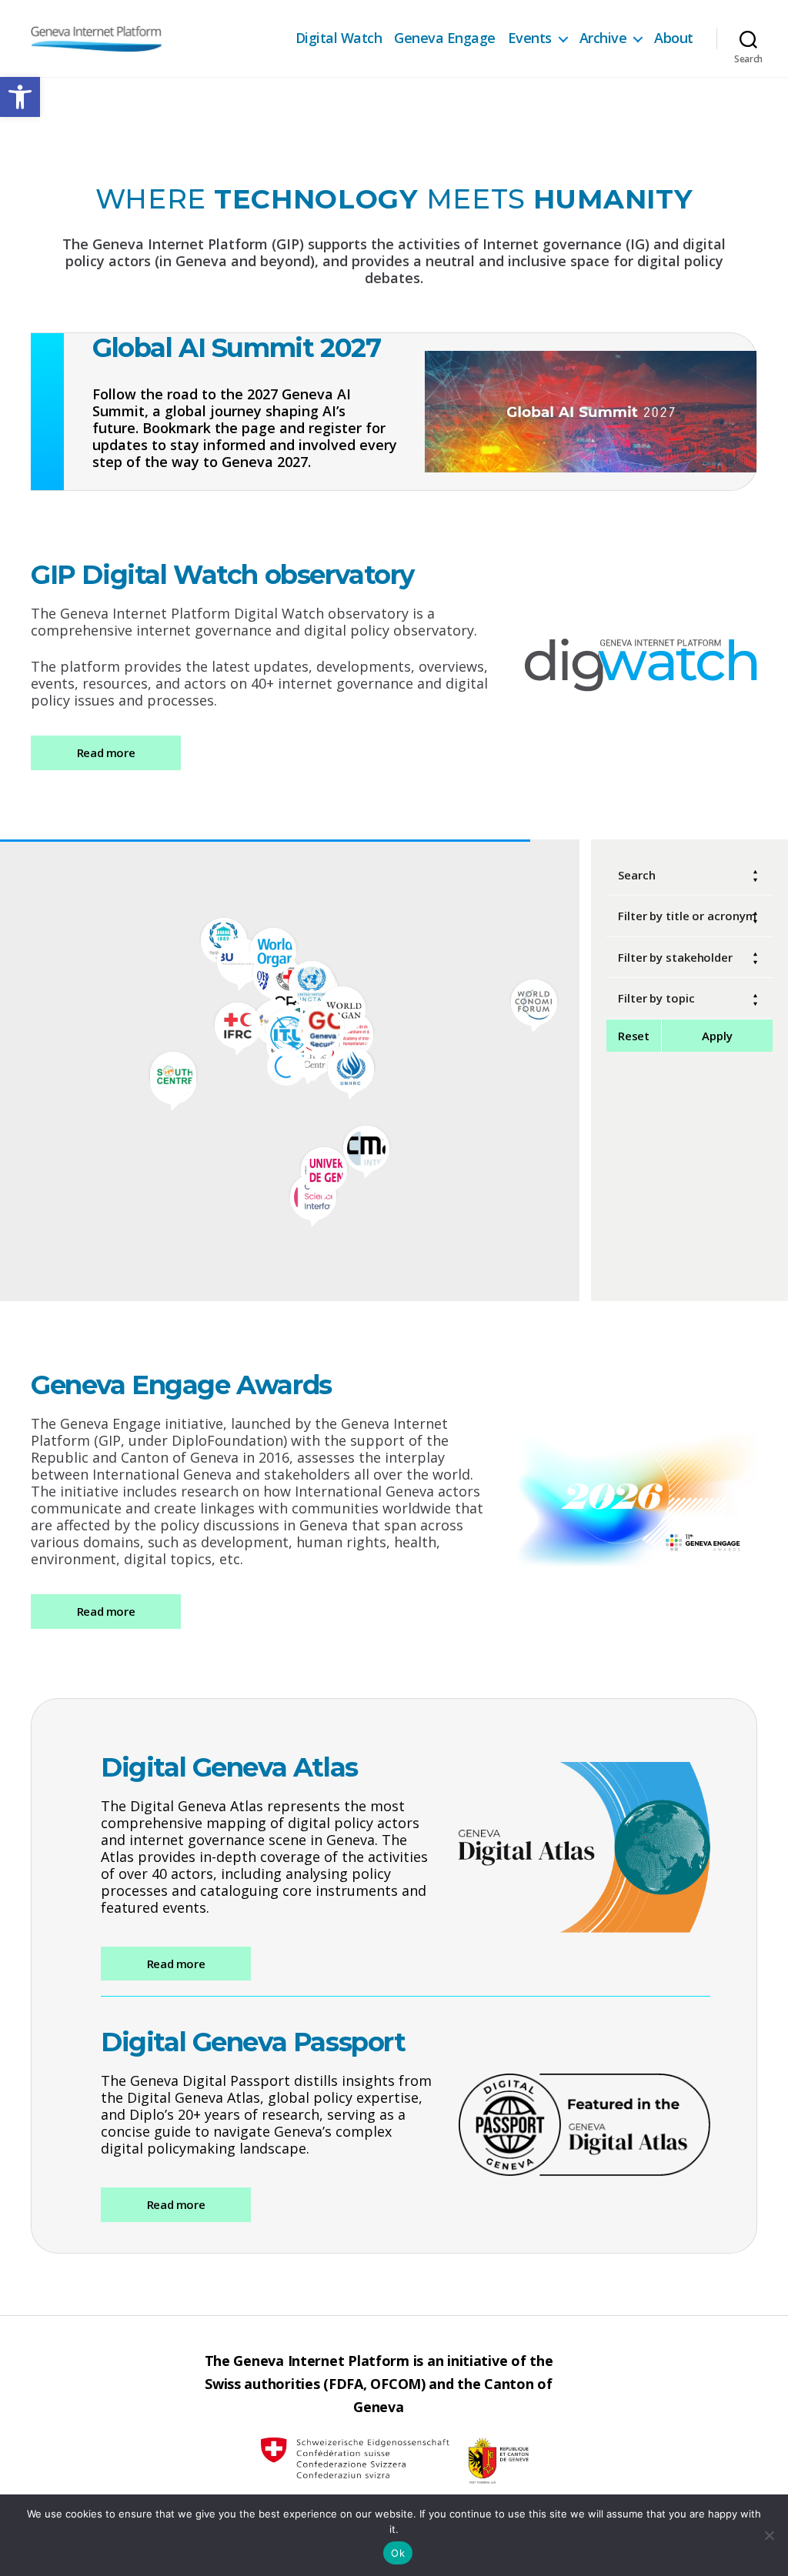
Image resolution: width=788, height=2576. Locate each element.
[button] (20, 97)
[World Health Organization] (273, 949)
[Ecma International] (366, 1147)
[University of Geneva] (324, 1169)
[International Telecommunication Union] (289, 1031)
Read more (106, 752)
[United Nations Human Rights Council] (351, 1068)
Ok (398, 2553)
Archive (603, 38)
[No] (769, 2535)
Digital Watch (339, 38)
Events (530, 38)
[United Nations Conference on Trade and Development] (312, 983)
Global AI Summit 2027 (236, 348)
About (674, 38)
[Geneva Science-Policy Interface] (313, 1196)
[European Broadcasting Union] (240, 959)
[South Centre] (173, 1073)
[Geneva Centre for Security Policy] (321, 1027)
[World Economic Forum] (534, 1001)
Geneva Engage (445, 38)
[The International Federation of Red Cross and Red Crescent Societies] (238, 1024)
